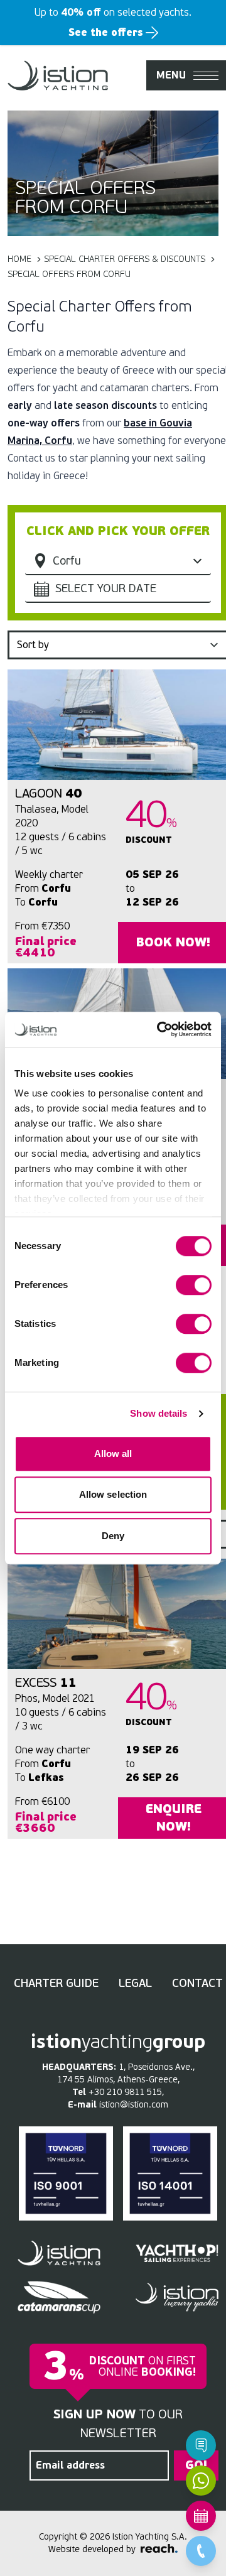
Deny (113, 1536)
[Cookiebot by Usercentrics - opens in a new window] (159, 1029)
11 (46, 1683)
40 (49, 793)
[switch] (194, 1285)
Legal (135, 1983)
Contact (197, 1983)
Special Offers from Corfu (69, 274)
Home (19, 259)
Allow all (113, 1453)
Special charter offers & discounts (125, 259)
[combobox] (118, 589)
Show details (159, 1413)
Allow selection (113, 1494)
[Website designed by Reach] (159, 2548)
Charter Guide (56, 1983)
